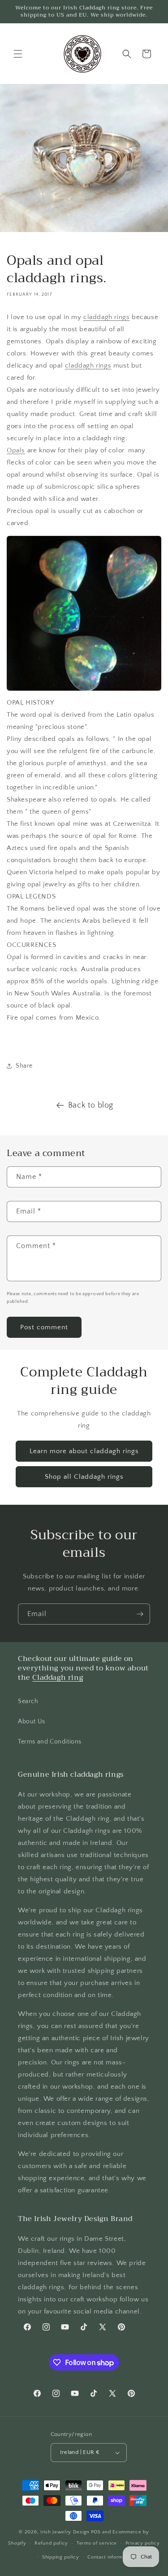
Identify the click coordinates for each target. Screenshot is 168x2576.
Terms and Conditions (50, 1742)
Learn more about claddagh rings (84, 1451)
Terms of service (97, 2543)
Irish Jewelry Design (65, 2532)
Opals (16, 450)
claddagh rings (106, 317)
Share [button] (24, 1066)
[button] (18, 54)
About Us (32, 1722)
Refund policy (51, 2543)
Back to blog (91, 1105)
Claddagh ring (58, 1678)
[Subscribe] (140, 1614)
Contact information (111, 2557)
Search (28, 1701)
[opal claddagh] (84, 690)
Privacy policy (143, 2543)
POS (96, 2532)
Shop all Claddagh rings (84, 1477)
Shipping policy (61, 2557)
